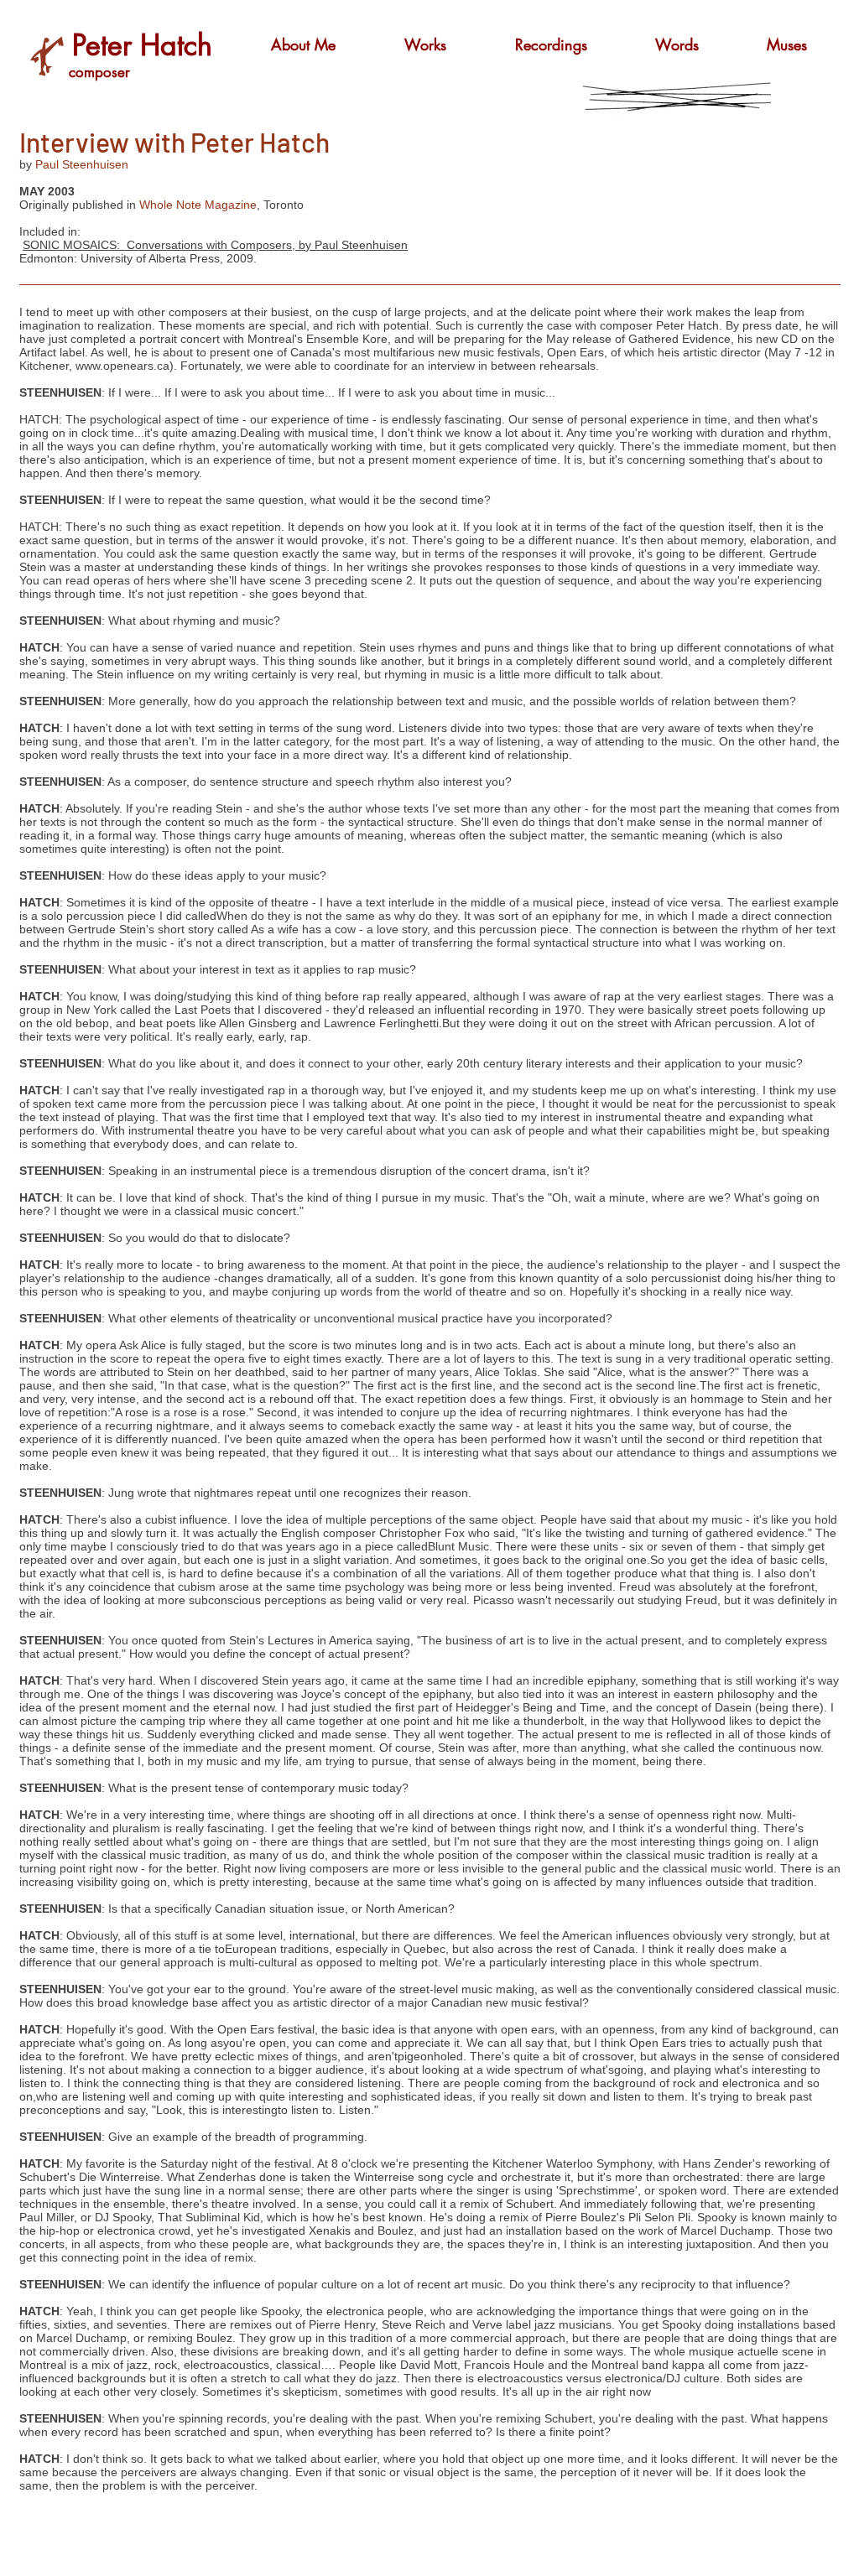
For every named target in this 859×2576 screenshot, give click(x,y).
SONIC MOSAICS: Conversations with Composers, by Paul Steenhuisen (215, 245)
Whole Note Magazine (198, 205)
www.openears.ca (122, 366)
